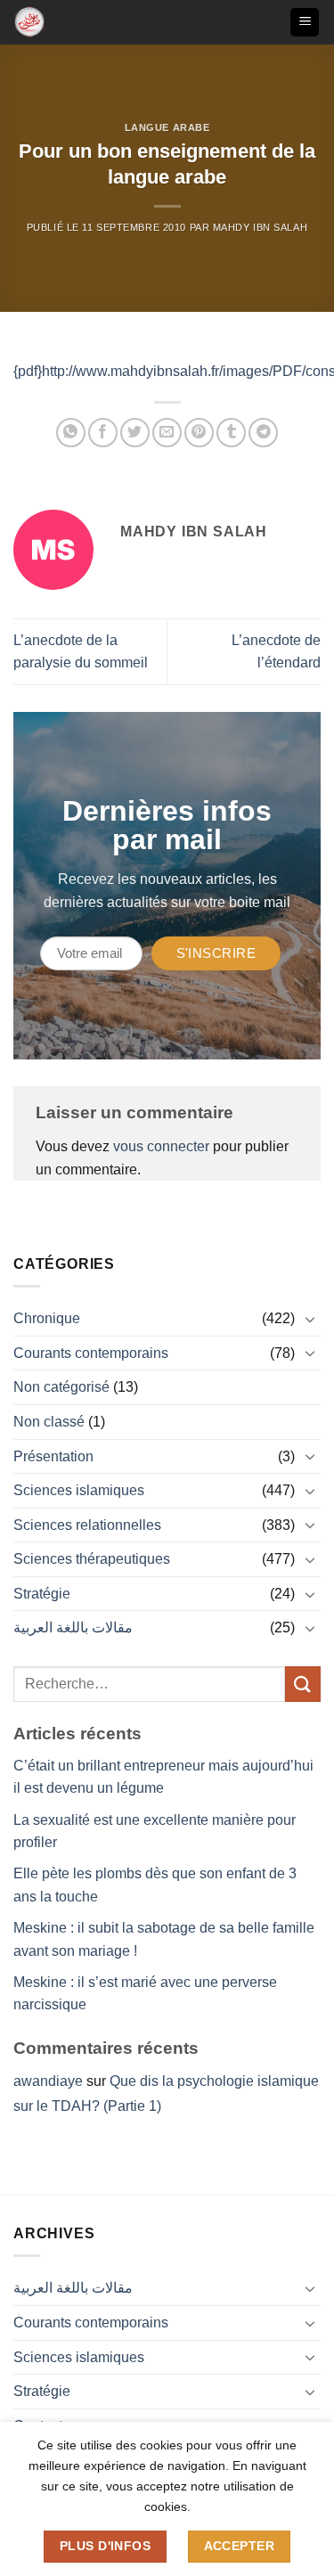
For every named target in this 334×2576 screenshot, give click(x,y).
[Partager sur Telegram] (263, 433)
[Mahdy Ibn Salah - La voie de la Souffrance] (42, 22)
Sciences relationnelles (87, 1525)
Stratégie (42, 1594)
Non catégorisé (61, 1387)
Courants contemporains (91, 1353)
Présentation (53, 1456)
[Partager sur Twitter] (135, 433)
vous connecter (161, 1146)
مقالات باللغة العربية (73, 1627)
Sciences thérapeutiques (92, 1559)
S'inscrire (216, 953)
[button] (305, 23)
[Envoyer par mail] (167, 433)
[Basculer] (310, 1319)
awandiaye (48, 2081)
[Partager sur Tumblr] (231, 433)
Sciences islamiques (79, 1490)
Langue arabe (167, 127)
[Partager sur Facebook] (103, 433)
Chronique (47, 1318)
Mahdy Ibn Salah (260, 227)
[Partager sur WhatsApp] (71, 433)
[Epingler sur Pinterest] (199, 433)
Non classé (49, 1422)
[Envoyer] (303, 1684)
